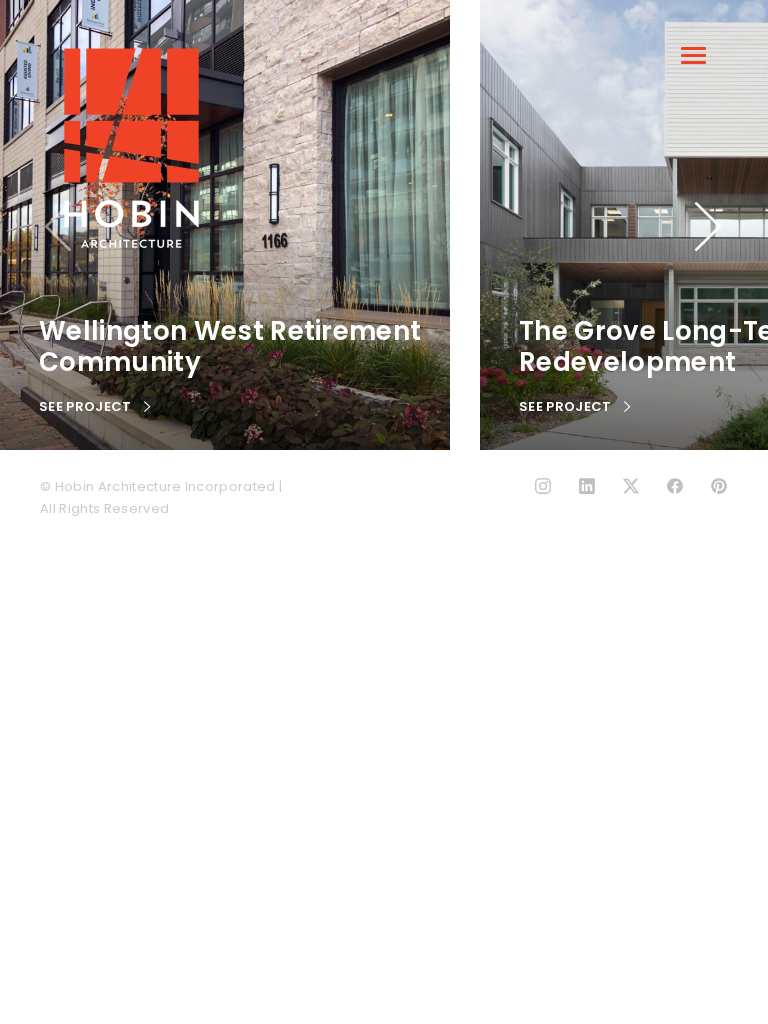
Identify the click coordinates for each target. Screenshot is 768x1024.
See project (87, 406)
